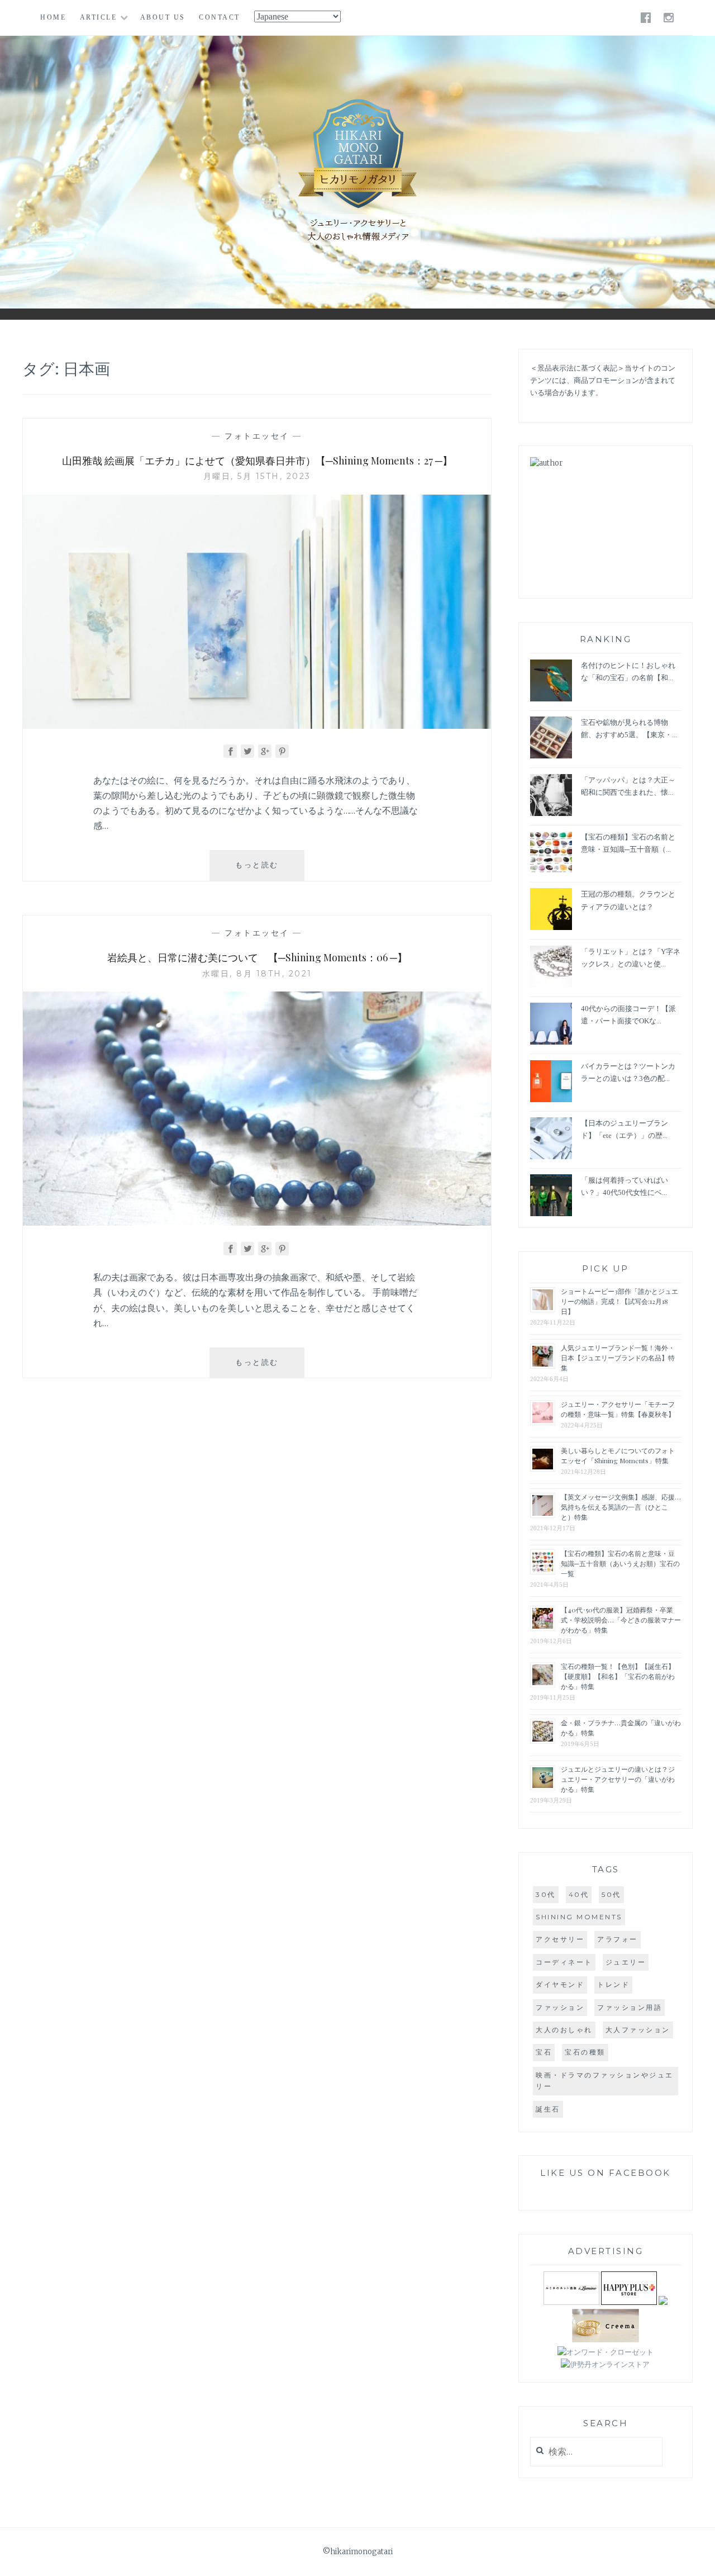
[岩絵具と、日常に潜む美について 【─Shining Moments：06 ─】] (257, 1222)
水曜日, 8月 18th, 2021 (257, 974)
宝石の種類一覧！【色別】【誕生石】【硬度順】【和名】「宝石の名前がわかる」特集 (618, 1676)
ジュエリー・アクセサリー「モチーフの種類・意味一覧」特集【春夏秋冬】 (618, 1409)
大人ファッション (638, 2030)
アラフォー (618, 1939)
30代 (546, 1894)
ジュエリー (626, 1962)
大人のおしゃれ (564, 2030)
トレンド (613, 1984)
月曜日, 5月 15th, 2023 (257, 476)
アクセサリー (560, 1939)
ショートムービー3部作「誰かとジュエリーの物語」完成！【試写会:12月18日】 (619, 1301)
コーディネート (564, 1962)
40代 (579, 1894)
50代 (611, 1894)
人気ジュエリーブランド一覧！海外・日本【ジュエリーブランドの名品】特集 (618, 1358)
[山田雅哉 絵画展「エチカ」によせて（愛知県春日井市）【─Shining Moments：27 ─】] (257, 725)
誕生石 (548, 2109)
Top (698, 2559)
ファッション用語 (630, 2007)
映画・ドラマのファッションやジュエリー (605, 2081)
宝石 (544, 2052)
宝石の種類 (585, 2052)
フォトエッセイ (257, 436)
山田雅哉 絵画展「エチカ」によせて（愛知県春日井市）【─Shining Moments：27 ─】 (257, 461)
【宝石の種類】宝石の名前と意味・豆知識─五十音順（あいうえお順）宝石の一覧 (620, 1563)
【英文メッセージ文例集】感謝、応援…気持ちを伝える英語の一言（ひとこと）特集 (621, 1507)
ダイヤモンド (560, 1984)
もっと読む (270, 870)
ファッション (560, 2007)
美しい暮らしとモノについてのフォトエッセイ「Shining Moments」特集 (618, 1455)
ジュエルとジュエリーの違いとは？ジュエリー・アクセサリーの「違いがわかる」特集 (618, 1779)
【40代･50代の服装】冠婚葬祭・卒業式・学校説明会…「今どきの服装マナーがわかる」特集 (621, 1620)
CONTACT (220, 17)
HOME (53, 17)
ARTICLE (99, 17)
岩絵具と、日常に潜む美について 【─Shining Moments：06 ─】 (257, 957)
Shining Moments (579, 1917)
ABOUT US (163, 17)
